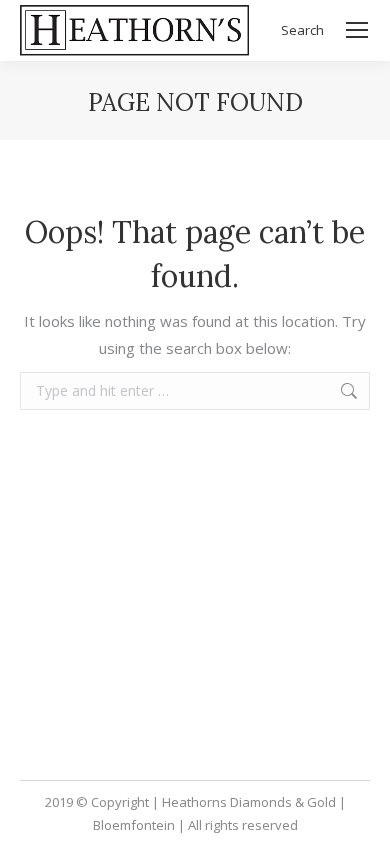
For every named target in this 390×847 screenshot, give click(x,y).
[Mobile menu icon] (357, 30)
